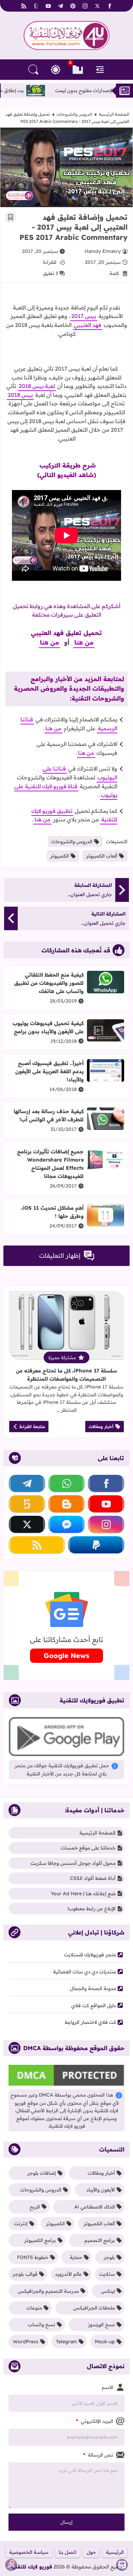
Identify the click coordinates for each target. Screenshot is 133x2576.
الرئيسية (115, 2552)
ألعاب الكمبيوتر (102, 856)
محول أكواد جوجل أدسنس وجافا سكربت (73, 1863)
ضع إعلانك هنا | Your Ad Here (83, 1894)
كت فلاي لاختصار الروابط (90, 2022)
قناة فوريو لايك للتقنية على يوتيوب (66, 791)
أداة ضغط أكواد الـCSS (93, 1878)
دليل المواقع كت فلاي (94, 2005)
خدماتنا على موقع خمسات (88, 1848)
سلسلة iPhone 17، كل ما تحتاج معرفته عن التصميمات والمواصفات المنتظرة (66, 1375)
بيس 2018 (20, 395)
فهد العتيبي (88, 325)
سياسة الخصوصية (29, 2552)
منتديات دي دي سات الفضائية (85, 1972)
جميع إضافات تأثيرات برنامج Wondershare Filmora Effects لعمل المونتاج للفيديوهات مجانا (50, 1164)
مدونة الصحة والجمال (93, 1988)
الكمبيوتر (60, 856)
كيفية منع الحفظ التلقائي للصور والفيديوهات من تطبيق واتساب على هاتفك (49, 983)
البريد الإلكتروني (95, 2421)
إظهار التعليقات (60, 1256)
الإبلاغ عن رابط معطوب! (92, 1909)
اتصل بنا (68, 2552)
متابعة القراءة (32, 1427)
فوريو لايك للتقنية (31, 2567)
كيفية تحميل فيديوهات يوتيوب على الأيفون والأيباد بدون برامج (48, 1027)
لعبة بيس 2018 (37, 386)
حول (91, 2552)
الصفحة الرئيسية (114, 114)
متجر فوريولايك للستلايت (90, 1955)
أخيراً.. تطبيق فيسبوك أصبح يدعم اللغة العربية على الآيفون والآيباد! (49, 1071)
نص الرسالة (98, 2455)
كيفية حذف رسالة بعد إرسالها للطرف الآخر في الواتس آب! (49, 1115)
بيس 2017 (84, 316)
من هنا (84, 642)
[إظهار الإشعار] (11, 2565)
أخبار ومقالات (101, 1427)
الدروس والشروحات (74, 114)
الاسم (108, 2387)
